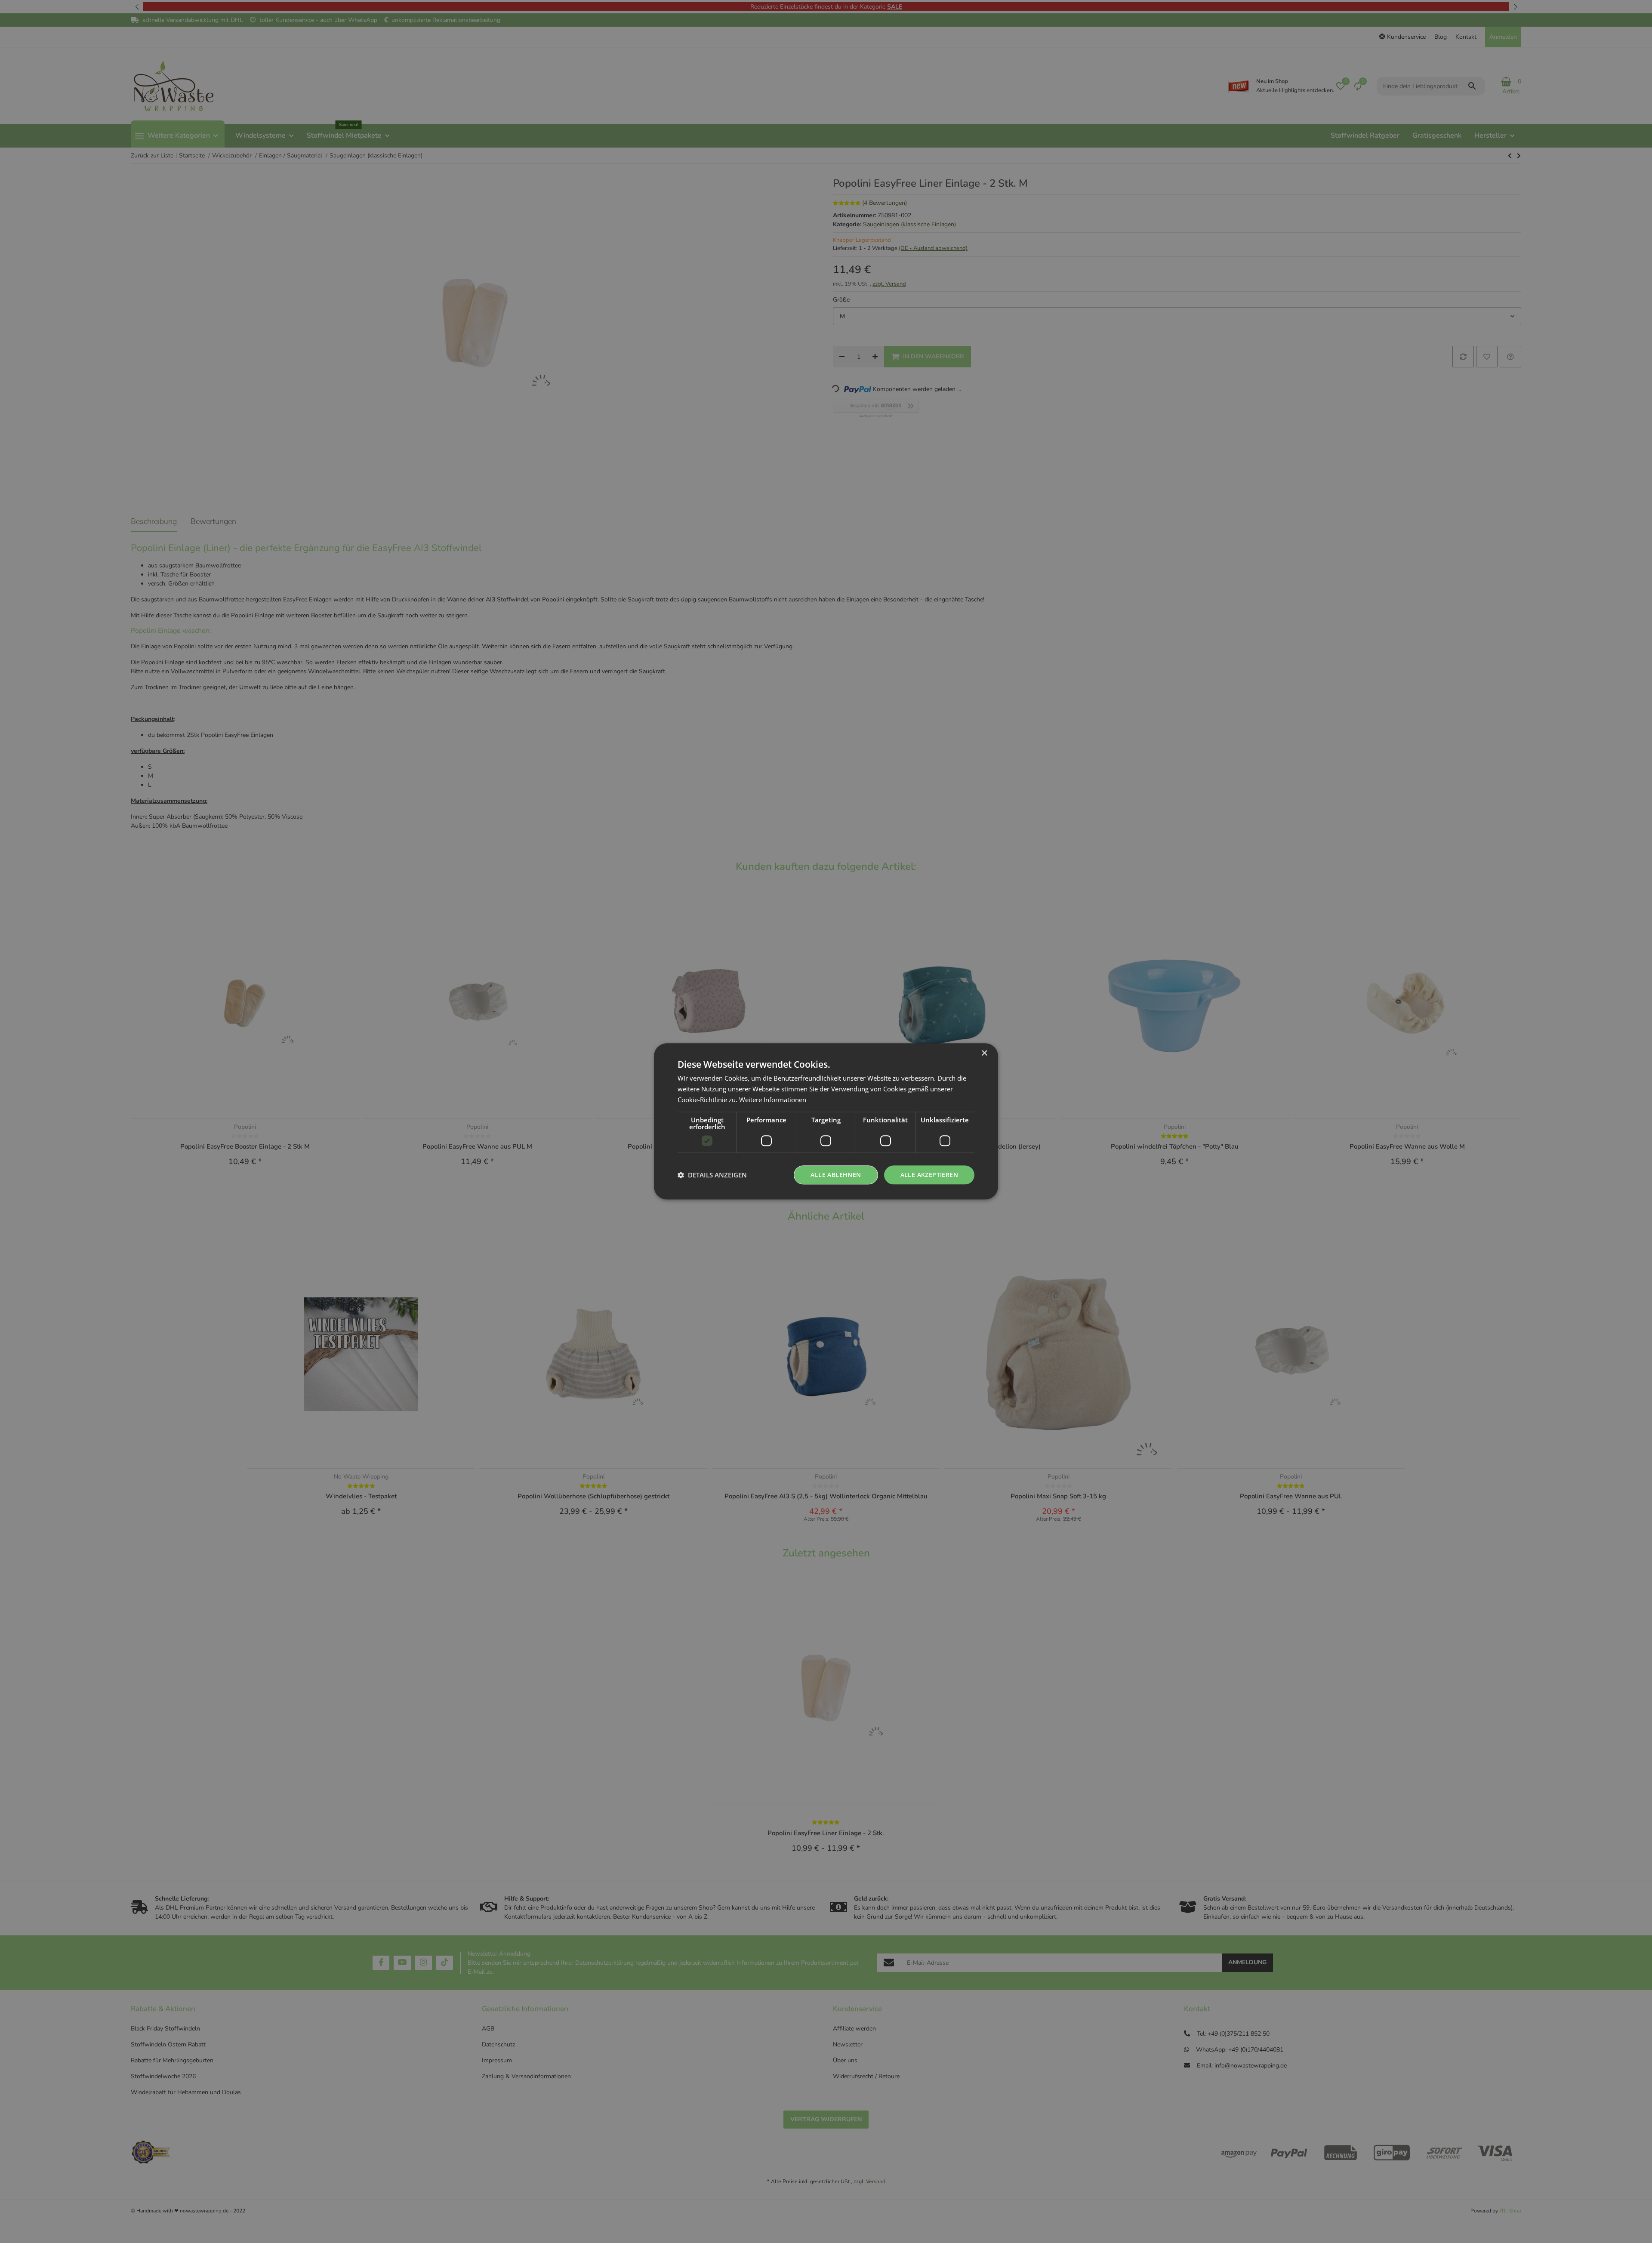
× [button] (984, 1053)
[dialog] (826, 1121)
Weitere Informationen (773, 1100)
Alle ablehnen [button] (836, 1175)
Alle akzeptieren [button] (929, 1175)
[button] (712, 1175)
